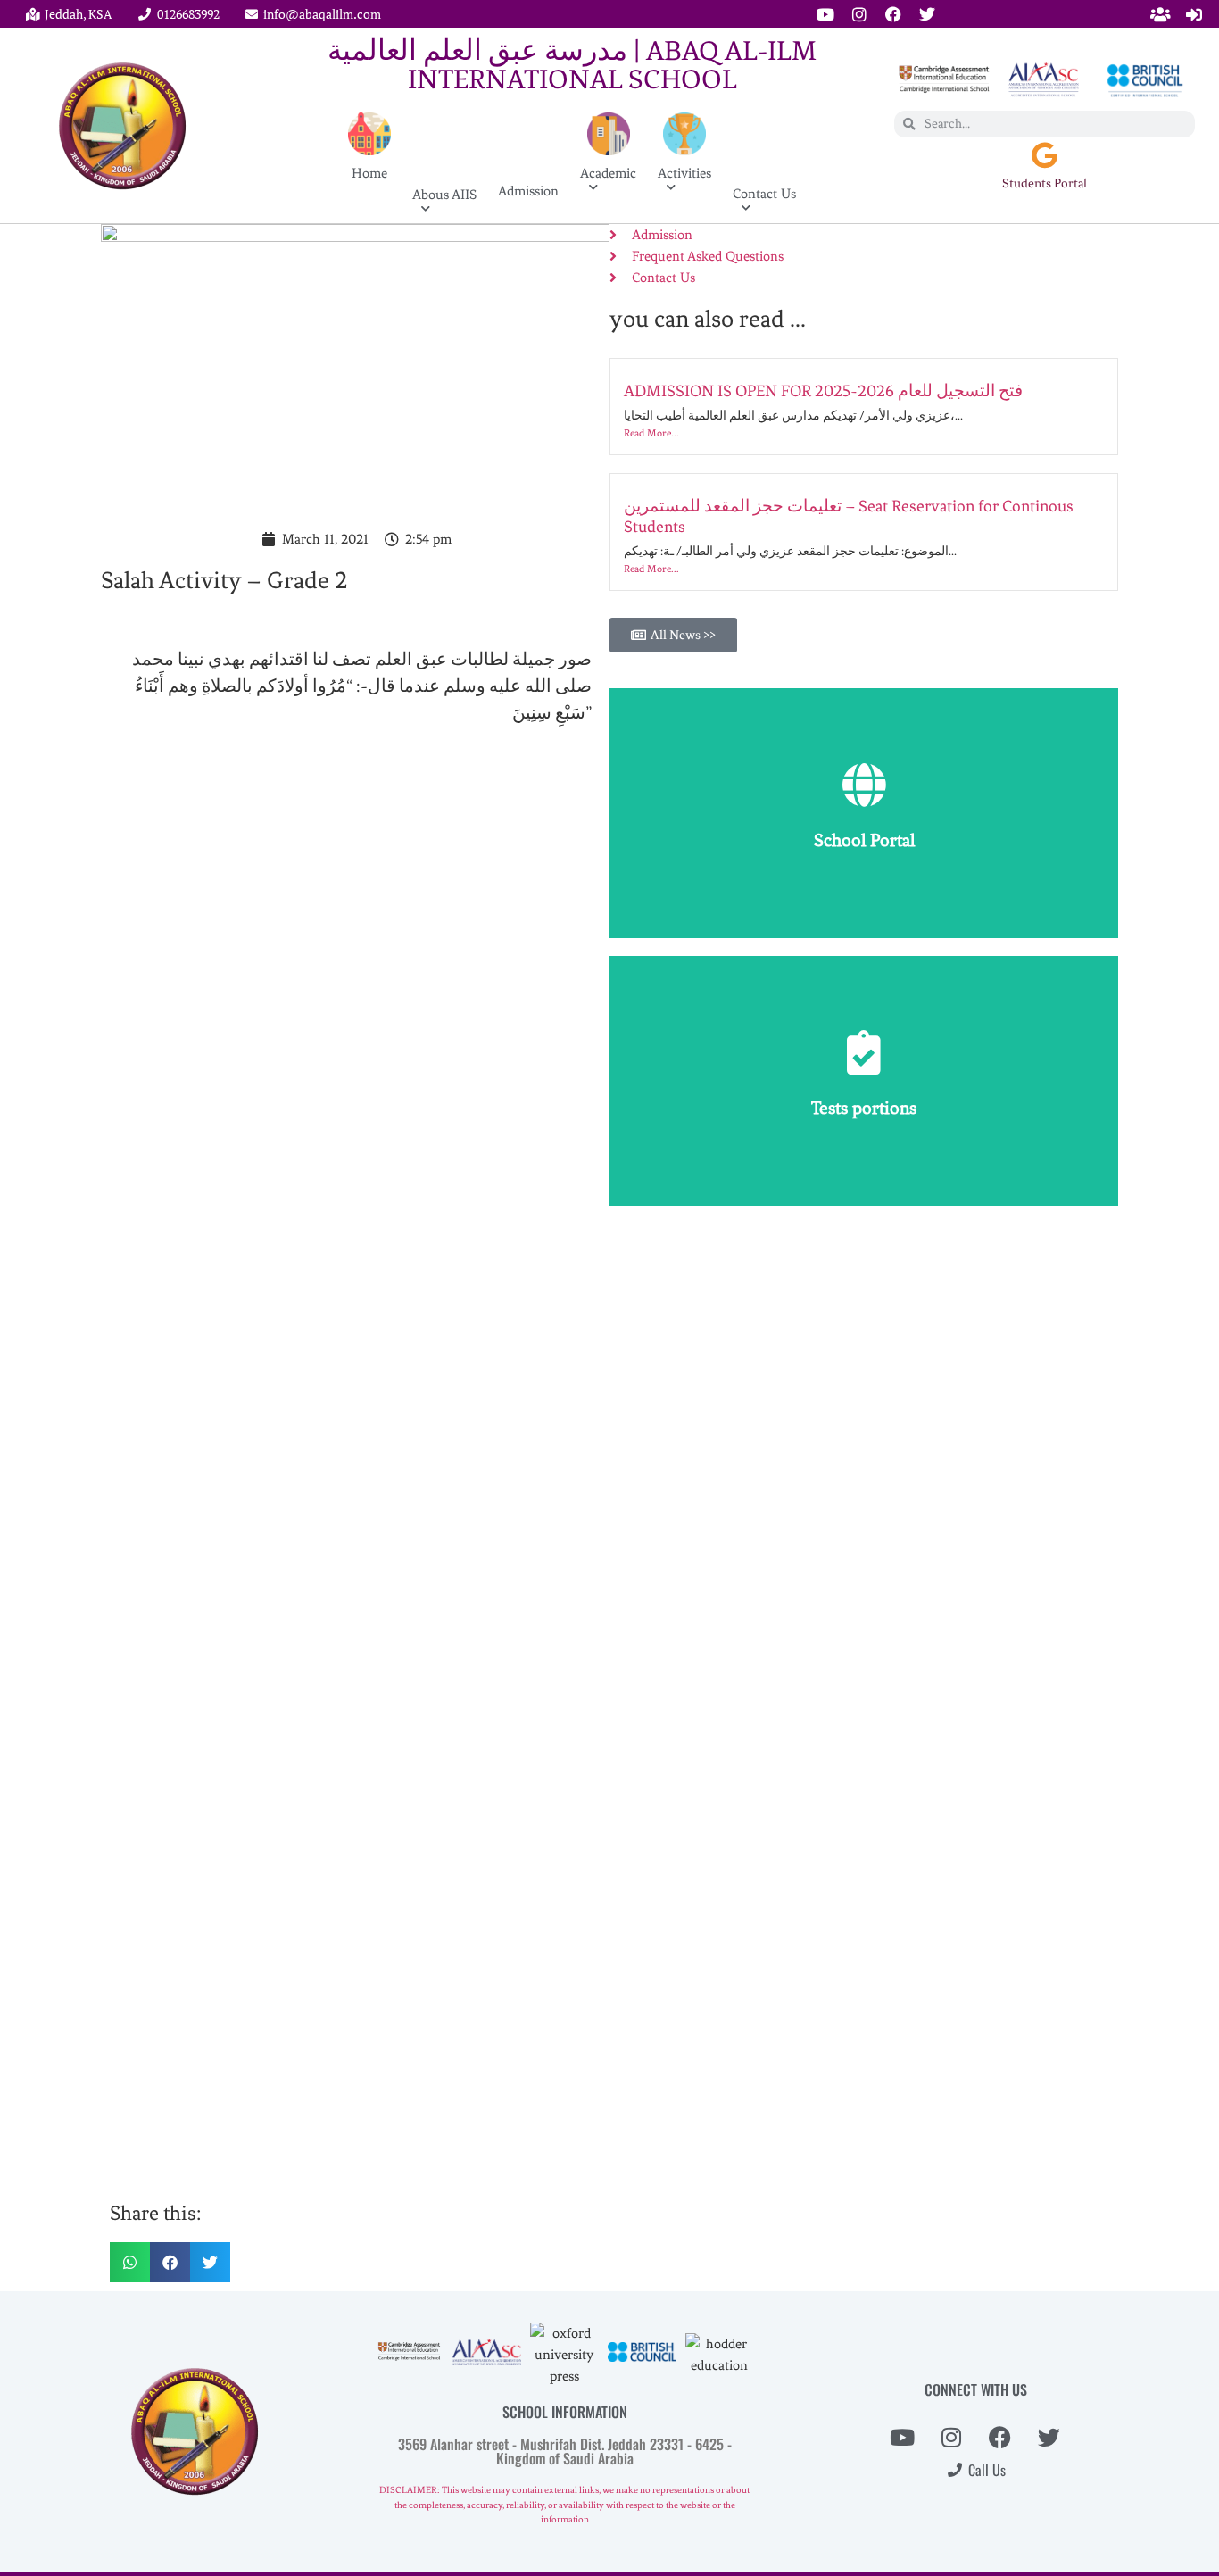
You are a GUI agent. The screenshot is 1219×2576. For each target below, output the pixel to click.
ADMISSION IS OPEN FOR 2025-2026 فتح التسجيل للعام (823, 391)
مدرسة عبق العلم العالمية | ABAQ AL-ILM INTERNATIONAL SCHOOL (572, 65)
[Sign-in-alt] (1194, 14)
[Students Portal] (1044, 155)
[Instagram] (859, 14)
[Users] (1160, 14)
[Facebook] (893, 14)
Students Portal (1045, 183)
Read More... (651, 433)
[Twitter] (927, 14)
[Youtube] (825, 14)
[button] (130, 2262)
